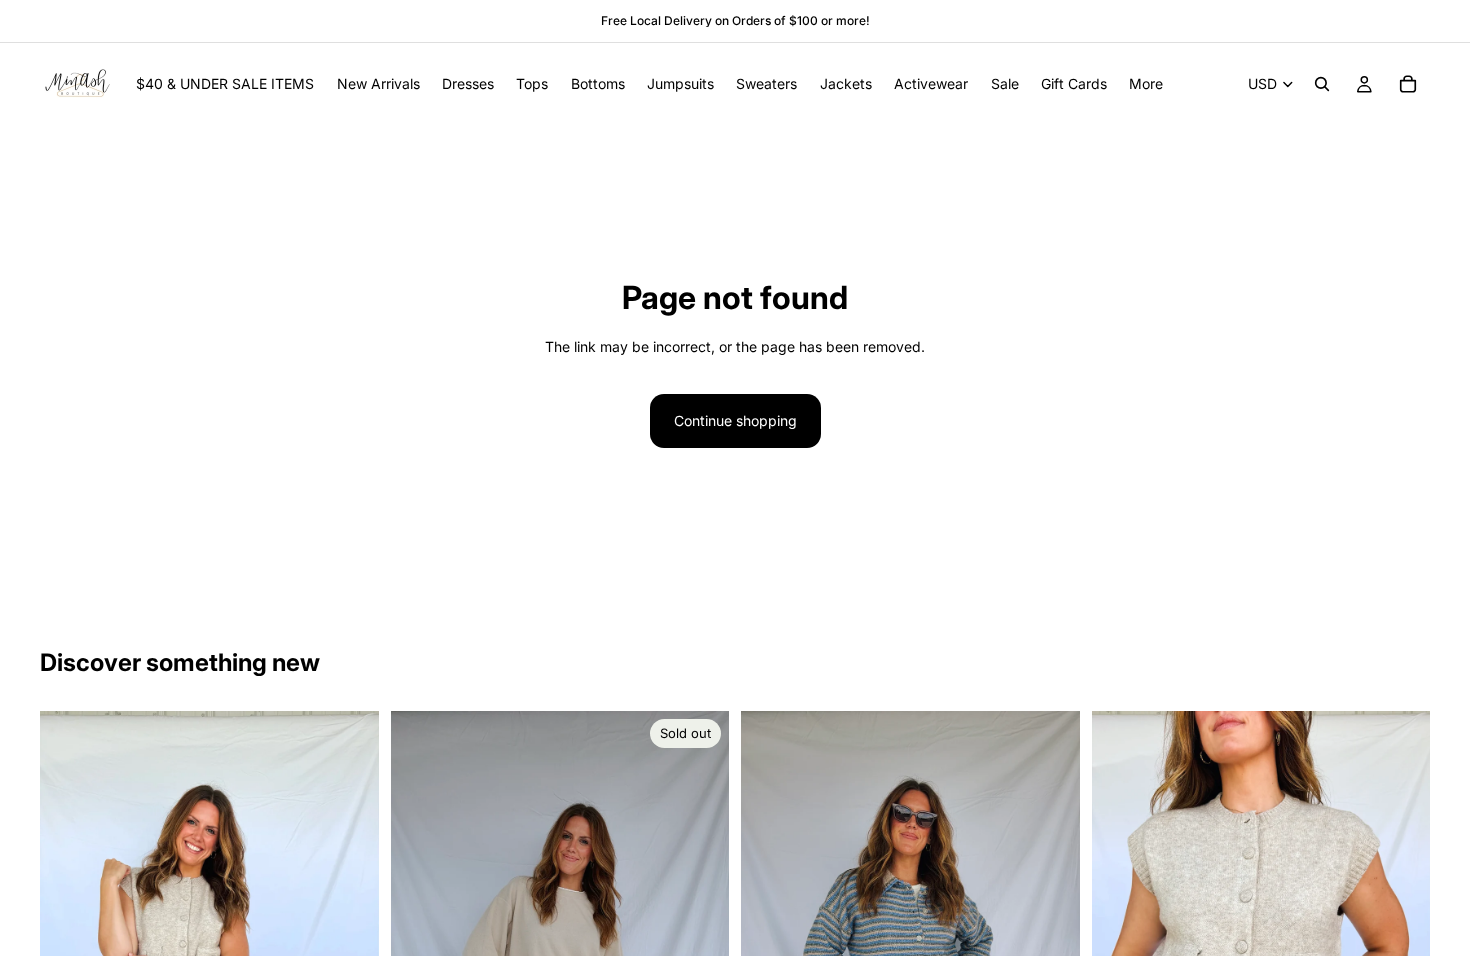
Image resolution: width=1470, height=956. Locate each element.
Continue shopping (735, 420)
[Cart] (1408, 84)
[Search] (1322, 84)
